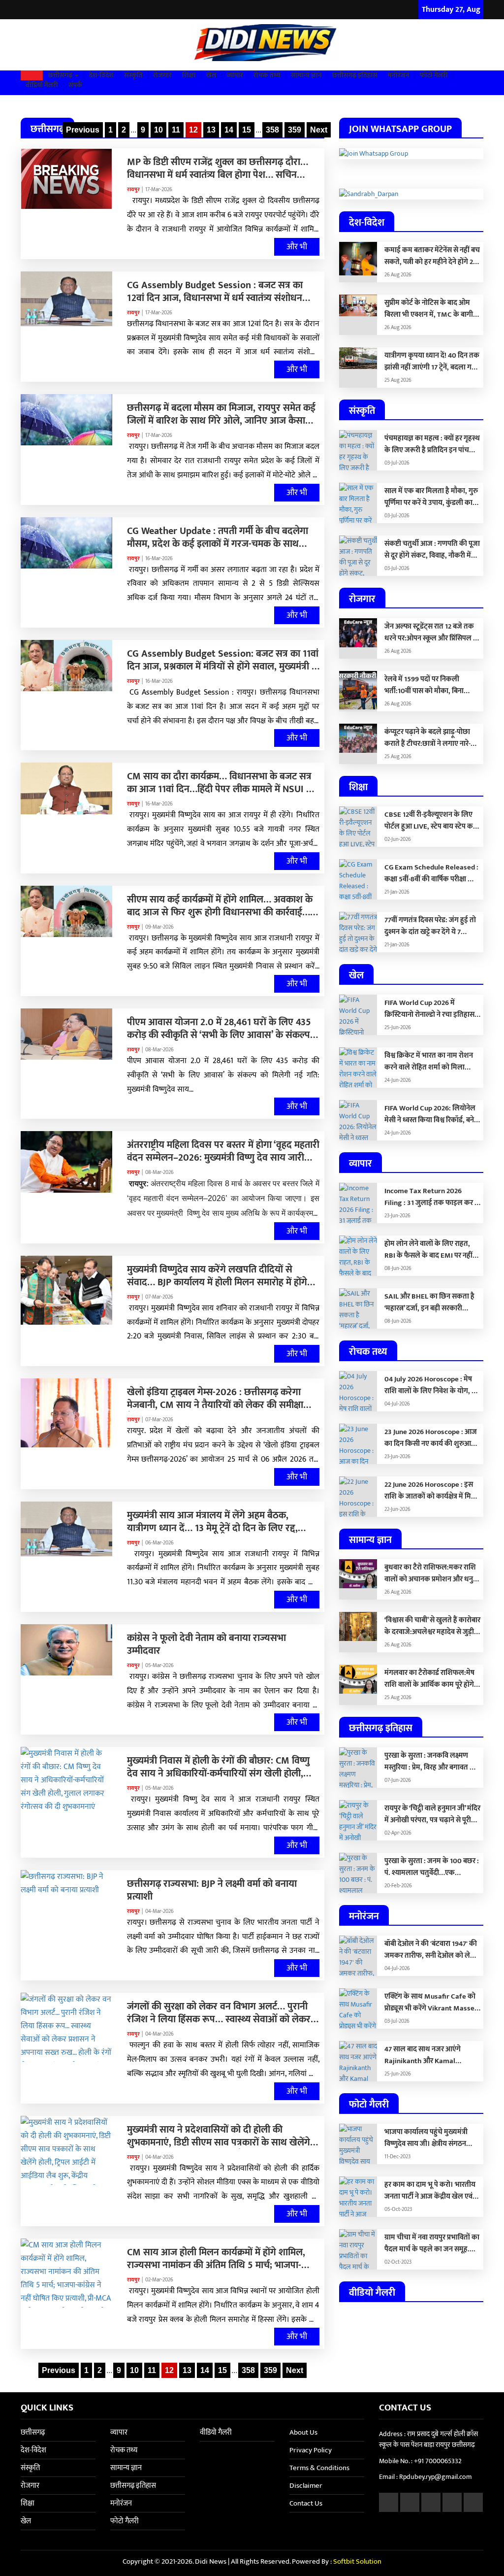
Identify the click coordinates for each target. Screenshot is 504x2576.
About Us (303, 2432)
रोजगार (162, 75)
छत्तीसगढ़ (61, 75)
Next (319, 130)
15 (247, 130)
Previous (83, 130)
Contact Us (306, 2503)
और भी (297, 247)
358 (272, 130)
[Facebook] (26, 10)
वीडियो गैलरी (42, 85)
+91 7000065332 (438, 2461)
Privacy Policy (311, 2450)
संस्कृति (133, 75)
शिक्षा (189, 75)
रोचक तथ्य (267, 75)
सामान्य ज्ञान (306, 75)
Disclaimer (306, 2486)
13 (211, 130)
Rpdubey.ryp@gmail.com (436, 2477)
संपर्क (75, 85)
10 (158, 130)
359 (295, 130)
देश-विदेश (101, 75)
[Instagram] (50, 10)
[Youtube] (63, 10)
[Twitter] (38, 10)
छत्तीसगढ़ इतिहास (355, 75)
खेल (211, 75)
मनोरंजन (399, 75)
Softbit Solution (357, 2561)
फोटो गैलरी (434, 75)
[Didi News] (252, 45)
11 (176, 130)
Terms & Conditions (319, 2468)
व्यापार (235, 75)
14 (229, 130)
